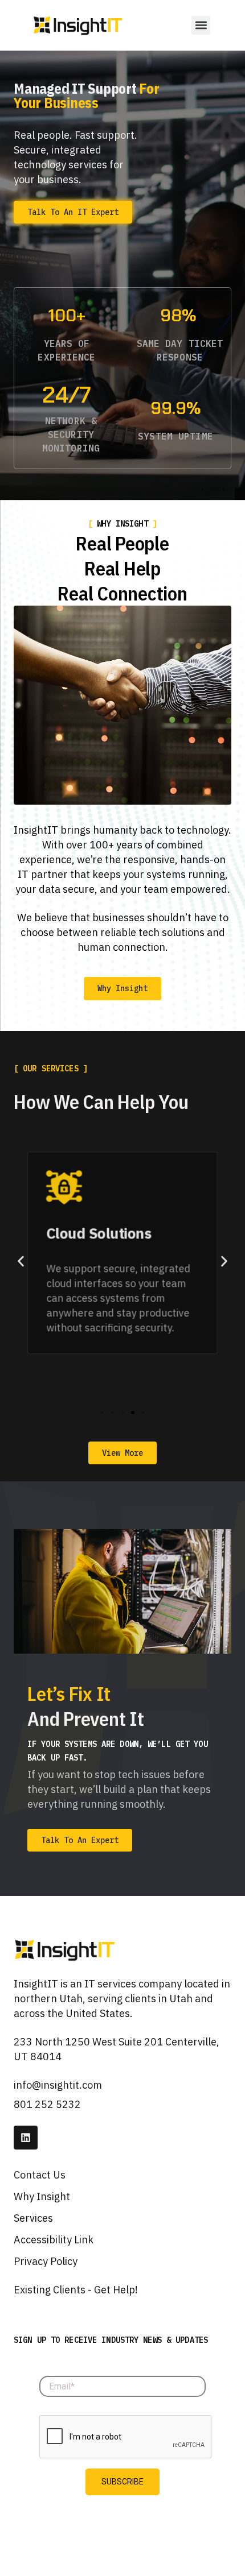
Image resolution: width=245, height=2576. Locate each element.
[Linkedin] (26, 2138)
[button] (201, 25)
